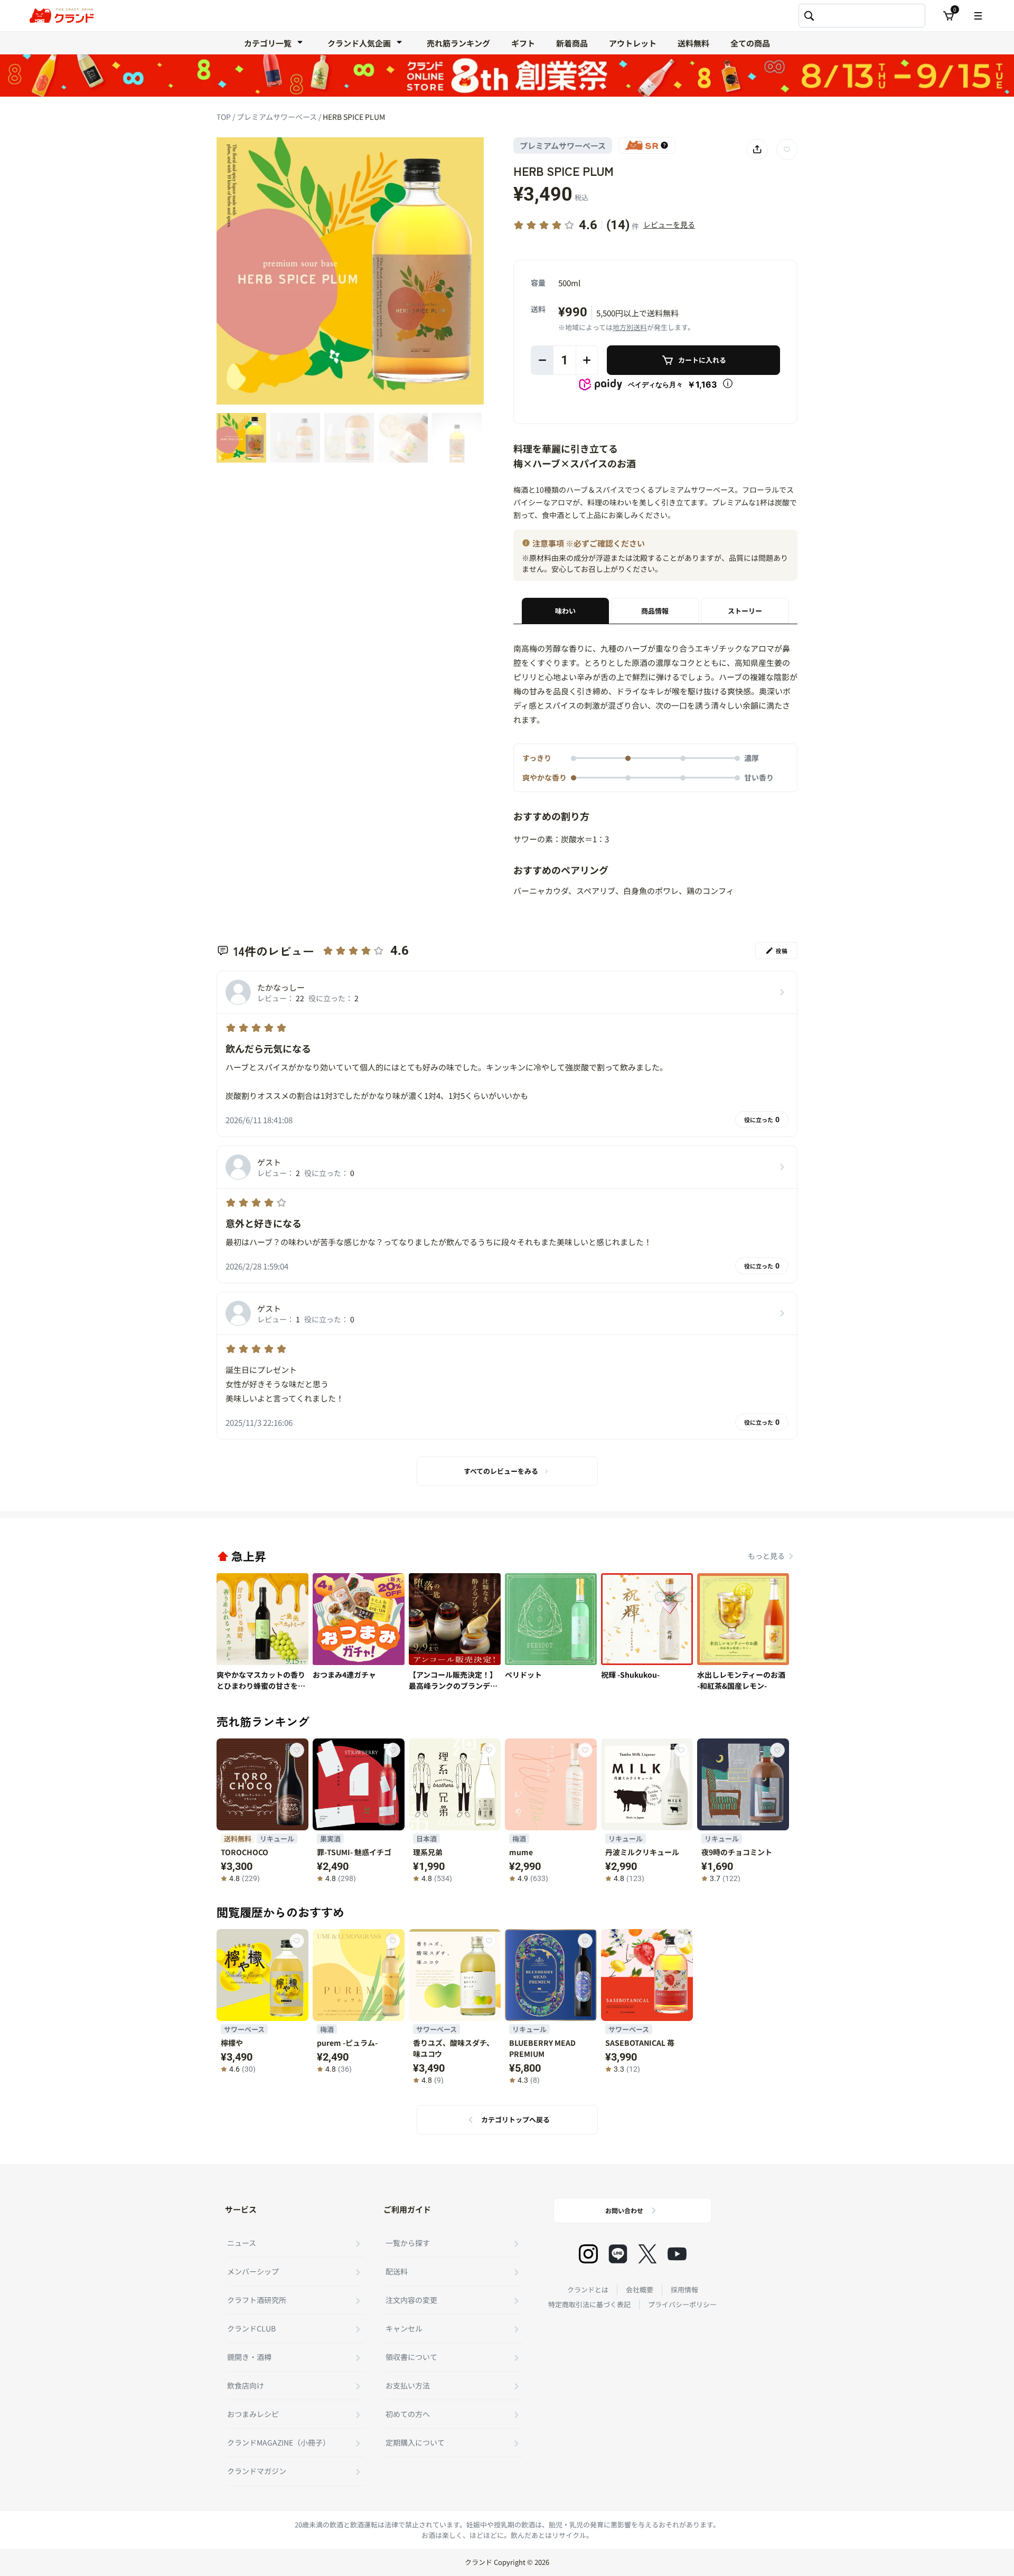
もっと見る (766, 1556)
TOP (224, 117)
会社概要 (640, 2290)
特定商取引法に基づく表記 (589, 2304)
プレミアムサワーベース (278, 117)
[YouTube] (677, 2254)
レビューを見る (669, 224)
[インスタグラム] (588, 2254)
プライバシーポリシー (682, 2304)
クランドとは (588, 2290)
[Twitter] (647, 2254)
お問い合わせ (624, 2210)
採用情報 (684, 2290)
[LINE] (618, 2254)
